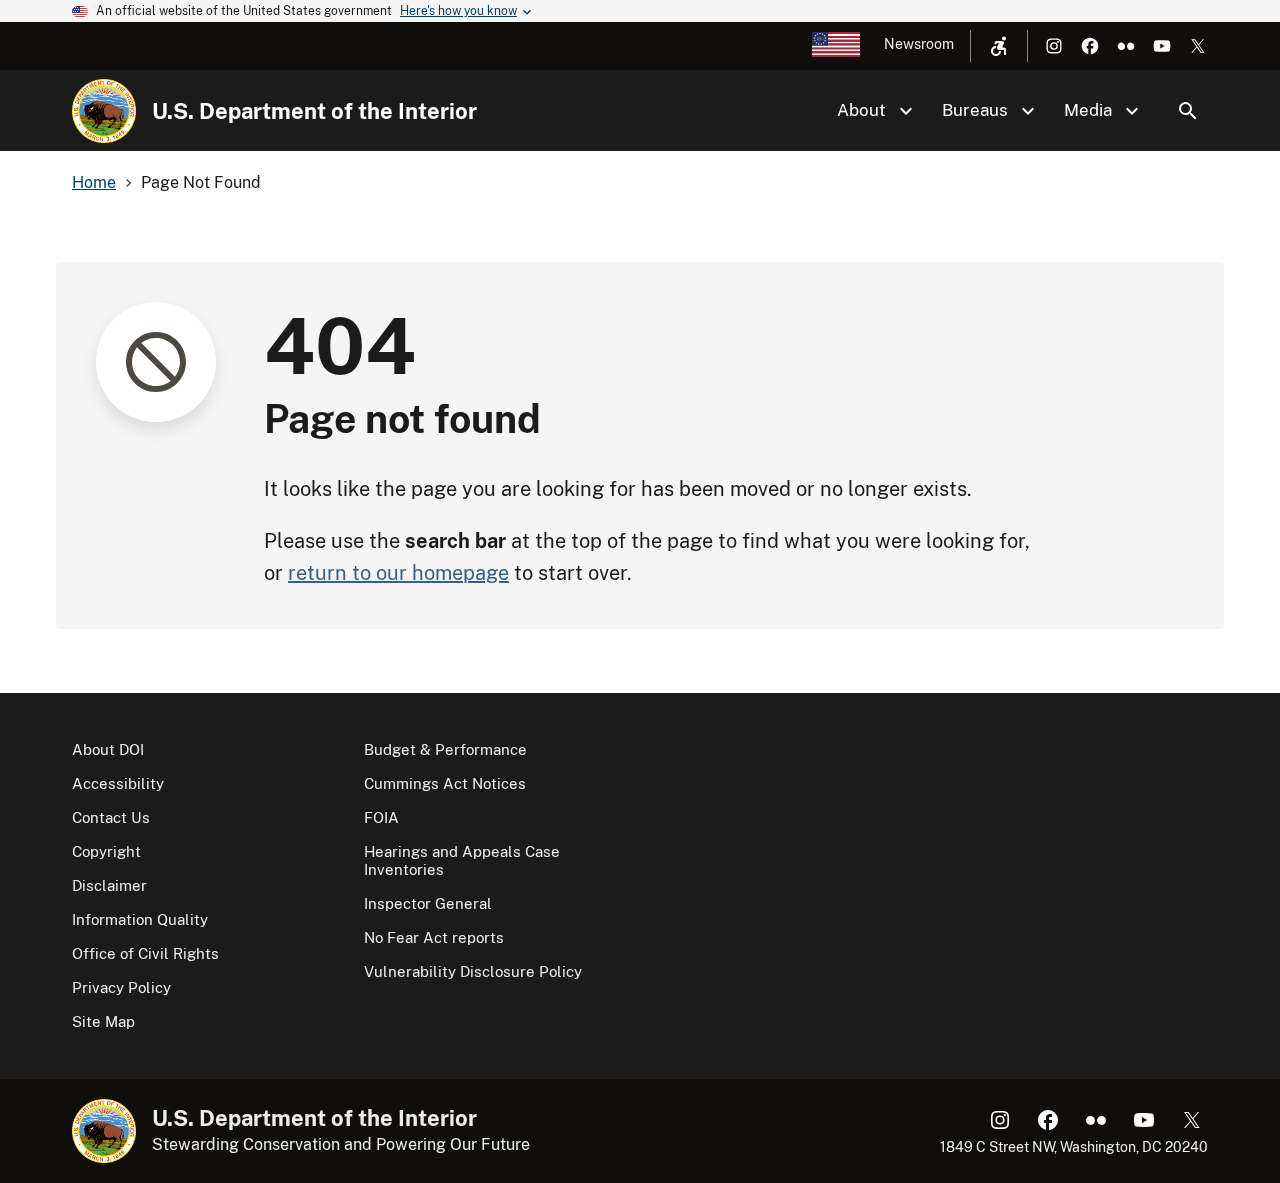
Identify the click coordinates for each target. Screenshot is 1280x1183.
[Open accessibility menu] (999, 46)
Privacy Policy (121, 987)
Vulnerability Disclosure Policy (473, 971)
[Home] (104, 111)
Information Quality (140, 919)
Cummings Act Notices (445, 783)
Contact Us (111, 817)
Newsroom (919, 44)
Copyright (106, 851)
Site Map (103, 1021)
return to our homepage (398, 573)
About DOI (108, 749)
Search (1188, 111)
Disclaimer (109, 885)
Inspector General (428, 903)
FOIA (381, 817)
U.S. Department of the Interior (314, 111)
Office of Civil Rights (145, 953)
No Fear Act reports (434, 937)
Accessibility (118, 783)
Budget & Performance (445, 749)
